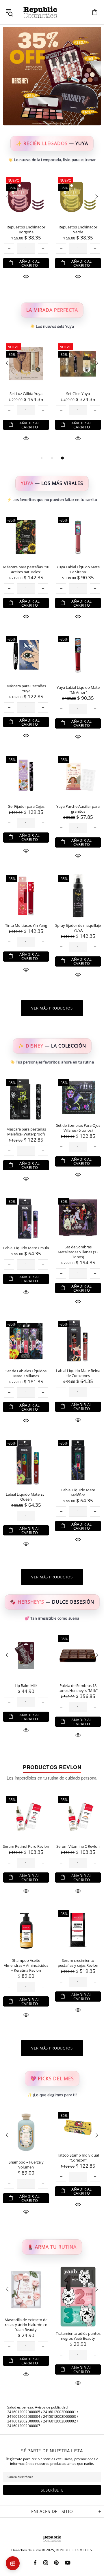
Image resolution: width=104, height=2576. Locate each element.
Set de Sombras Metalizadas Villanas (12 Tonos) (78, 1252)
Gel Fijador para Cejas (26, 806)
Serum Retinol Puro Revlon (26, 1846)
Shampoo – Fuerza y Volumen (26, 2165)
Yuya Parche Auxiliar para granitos (78, 809)
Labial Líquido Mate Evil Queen (26, 1497)
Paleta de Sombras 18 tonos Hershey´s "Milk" (78, 1688)
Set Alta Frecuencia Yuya (78, 394)
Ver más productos (52, 1008)
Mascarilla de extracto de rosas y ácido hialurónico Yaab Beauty (26, 2325)
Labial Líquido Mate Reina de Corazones (78, 1373)
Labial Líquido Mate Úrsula (26, 1248)
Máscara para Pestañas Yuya (26, 688)
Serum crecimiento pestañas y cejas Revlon (78, 1963)
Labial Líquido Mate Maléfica (78, 1492)
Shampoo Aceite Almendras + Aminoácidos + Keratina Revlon (26, 1965)
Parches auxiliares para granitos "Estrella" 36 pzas (26, 230)
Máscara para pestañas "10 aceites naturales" (26, 569)
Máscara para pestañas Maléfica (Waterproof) (26, 1132)
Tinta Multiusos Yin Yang (26, 925)
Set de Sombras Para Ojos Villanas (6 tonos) (78, 1128)
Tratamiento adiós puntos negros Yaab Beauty (78, 2336)
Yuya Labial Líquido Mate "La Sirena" (78, 569)
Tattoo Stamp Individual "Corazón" (78, 2158)
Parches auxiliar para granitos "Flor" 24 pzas (78, 230)
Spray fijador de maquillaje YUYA (78, 928)
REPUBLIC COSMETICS (40, 12)
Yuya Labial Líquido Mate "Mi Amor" (78, 690)
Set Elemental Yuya (26, 394)
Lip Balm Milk (26, 1686)
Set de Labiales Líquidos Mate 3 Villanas (26, 1373)
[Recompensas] (13, 2563)
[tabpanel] (26, 398)
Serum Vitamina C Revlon (78, 1846)
